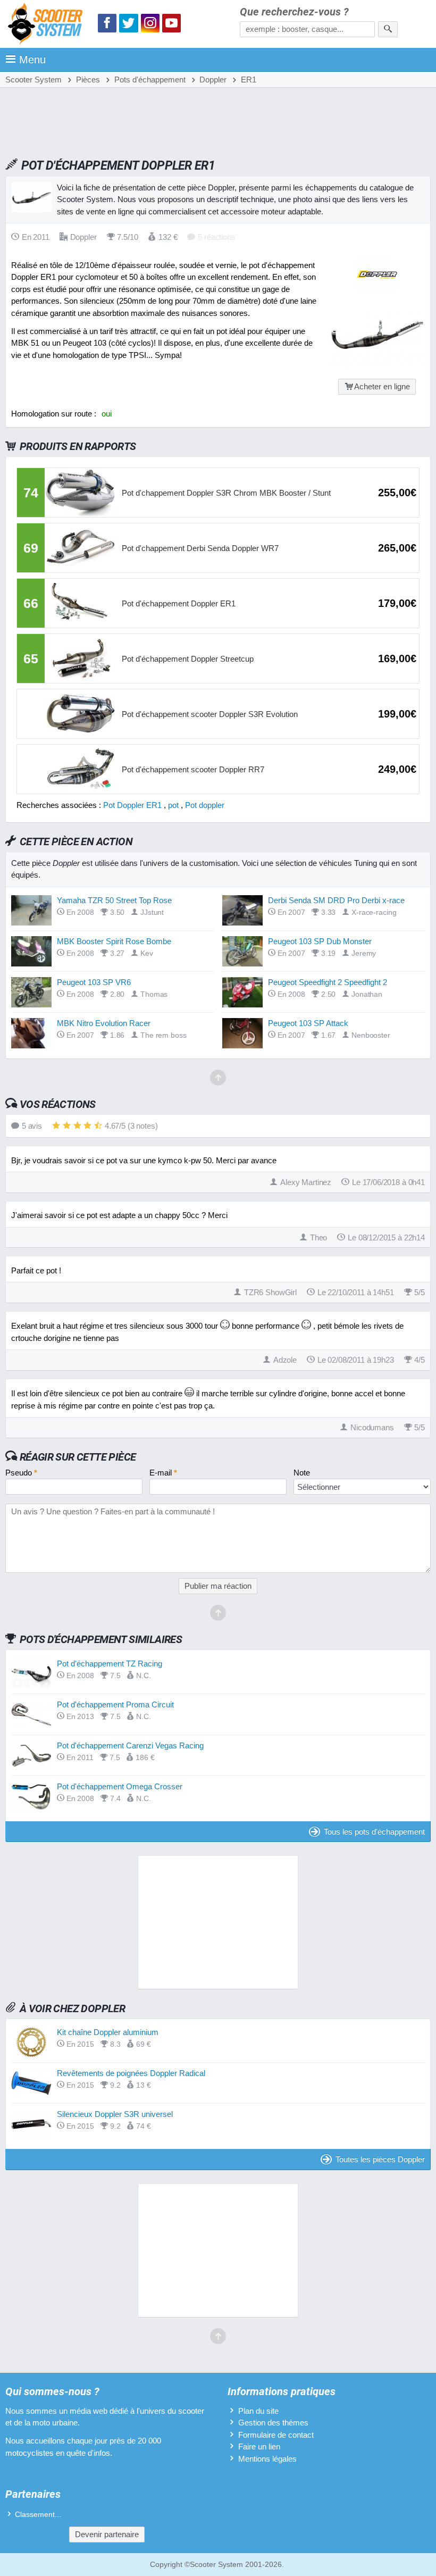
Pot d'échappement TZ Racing (110, 1664)
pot (173, 805)
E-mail (163, 1473)
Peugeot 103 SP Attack (308, 1023)
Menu (32, 60)
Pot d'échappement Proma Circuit (115, 1704)
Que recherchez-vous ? (294, 12)
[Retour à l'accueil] (48, 25)
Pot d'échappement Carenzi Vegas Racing (130, 1745)
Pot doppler (205, 805)
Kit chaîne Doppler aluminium (108, 2032)
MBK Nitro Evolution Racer (104, 1023)
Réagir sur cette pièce (78, 1457)
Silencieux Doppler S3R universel (115, 2114)
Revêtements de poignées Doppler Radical (131, 2073)
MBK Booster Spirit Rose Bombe (114, 941)
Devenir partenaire (107, 2534)
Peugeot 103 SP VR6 (94, 982)
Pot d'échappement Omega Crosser (120, 1786)
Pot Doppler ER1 (132, 805)
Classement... (38, 2515)
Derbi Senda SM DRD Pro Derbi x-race (336, 900)
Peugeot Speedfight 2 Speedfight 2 (328, 982)
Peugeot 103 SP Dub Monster (320, 941)
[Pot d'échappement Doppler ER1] (377, 366)
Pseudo (21, 1473)
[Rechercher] (388, 29)
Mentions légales (267, 2459)
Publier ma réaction (218, 1586)
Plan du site (258, 2411)
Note (302, 1473)
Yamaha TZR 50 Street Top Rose (114, 900)
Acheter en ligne (382, 386)
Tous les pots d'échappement (374, 1832)
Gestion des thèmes (273, 2423)
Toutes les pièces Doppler (380, 2159)
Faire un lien (259, 2446)
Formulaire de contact (276, 2435)
